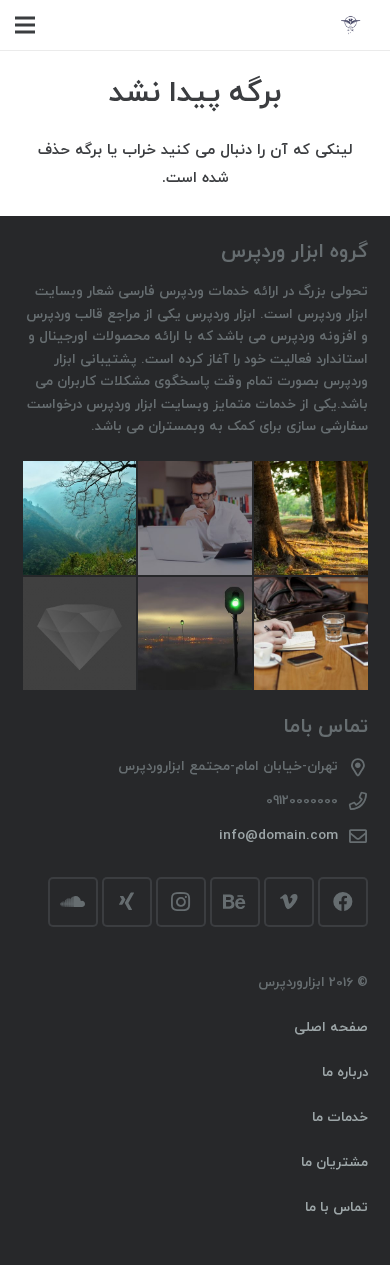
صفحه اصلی (331, 1027)
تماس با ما (336, 1207)
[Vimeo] (289, 902)
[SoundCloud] (73, 902)
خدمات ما (340, 1117)
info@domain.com (278, 835)
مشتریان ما (334, 1162)
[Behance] (235, 902)
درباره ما (345, 1072)
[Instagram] (181, 902)
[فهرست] (25, 25)
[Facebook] (343, 902)
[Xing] (127, 902)
